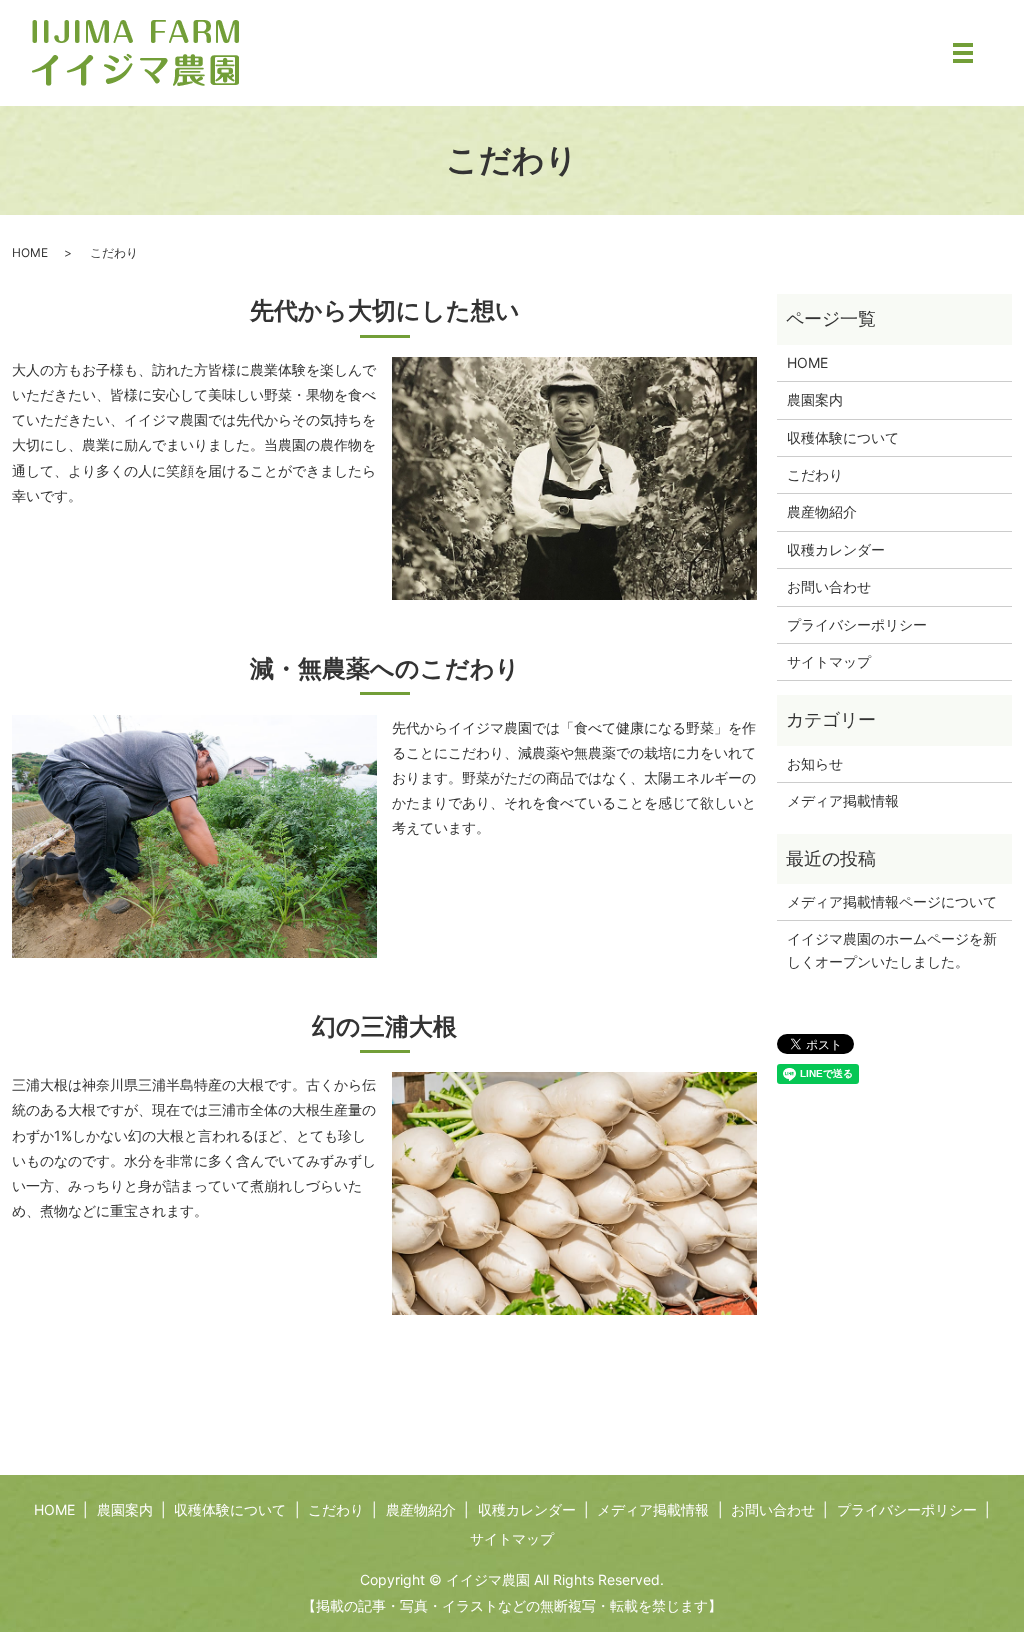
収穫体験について (843, 437)
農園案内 (815, 399)
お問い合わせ (829, 586)
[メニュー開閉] (963, 53)
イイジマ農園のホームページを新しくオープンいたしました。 (892, 949)
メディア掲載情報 (843, 800)
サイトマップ (829, 661)
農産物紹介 (822, 511)
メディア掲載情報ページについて (892, 901)
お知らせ (815, 763)
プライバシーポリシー (857, 624)
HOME (30, 252)
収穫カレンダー (836, 549)
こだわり (815, 474)
